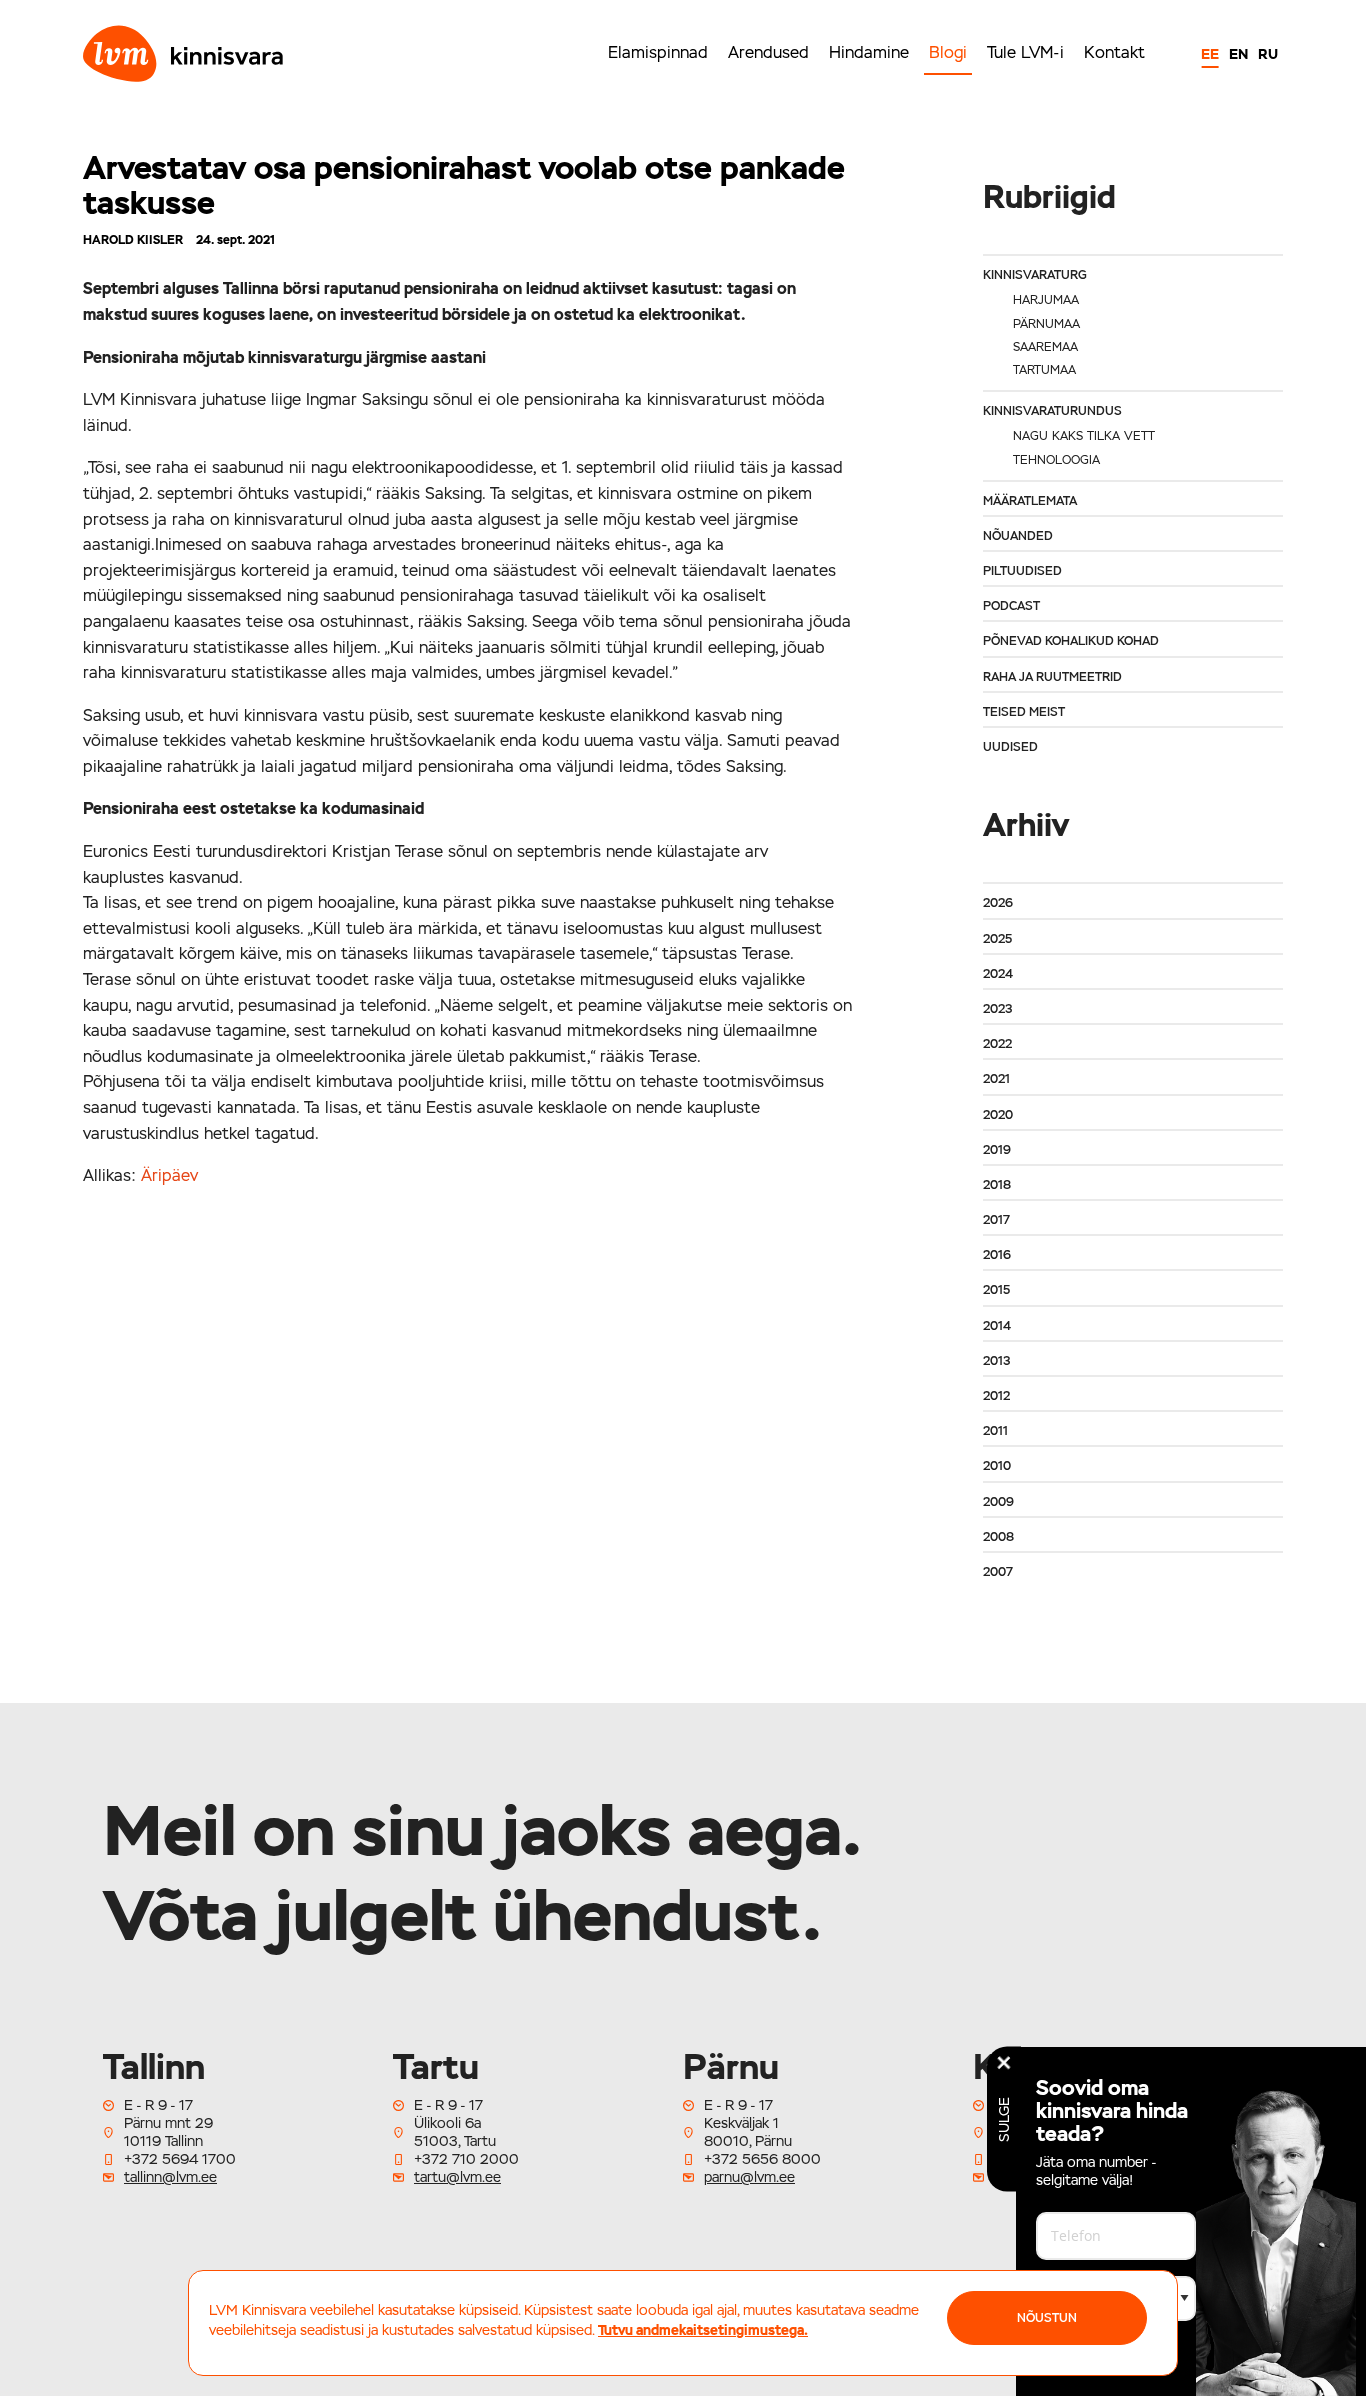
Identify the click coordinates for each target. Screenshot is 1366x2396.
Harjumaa (1046, 300)
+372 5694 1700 (180, 2159)
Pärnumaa (1046, 324)
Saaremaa (1045, 347)
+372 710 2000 (466, 2159)
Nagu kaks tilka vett (1084, 436)
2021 (996, 1079)
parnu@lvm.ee (749, 2177)
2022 (997, 1044)
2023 (997, 1009)
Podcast (1011, 606)
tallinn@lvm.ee (170, 2177)
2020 (998, 1115)
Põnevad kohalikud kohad (1071, 641)
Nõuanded (1018, 536)
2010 (997, 1466)
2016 (997, 1255)
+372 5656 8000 (762, 2159)
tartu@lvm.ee (457, 2177)
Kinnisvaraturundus (1052, 411)
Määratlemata (1030, 501)
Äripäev (169, 1175)
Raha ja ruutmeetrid (1052, 677)
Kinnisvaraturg (1035, 275)
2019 (997, 1150)
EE (1210, 54)
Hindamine (869, 52)
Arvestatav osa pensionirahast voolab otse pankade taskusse (464, 185)
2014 (997, 1326)
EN (1238, 54)
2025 (997, 939)
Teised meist (1024, 712)
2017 (996, 1220)
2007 (998, 1572)
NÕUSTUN (1047, 2318)
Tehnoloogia (1056, 460)
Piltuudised (1022, 571)
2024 (998, 974)
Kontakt (1114, 52)
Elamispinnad (658, 52)
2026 (998, 903)
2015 (996, 1290)
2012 (996, 1396)
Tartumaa (1044, 370)
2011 (995, 1431)
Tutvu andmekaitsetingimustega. (703, 2330)
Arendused (768, 52)
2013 (996, 1361)
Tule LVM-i (1025, 52)
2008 (998, 1537)
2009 (998, 1502)
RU (1268, 54)
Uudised (1010, 747)
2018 (997, 1185)
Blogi (948, 52)
